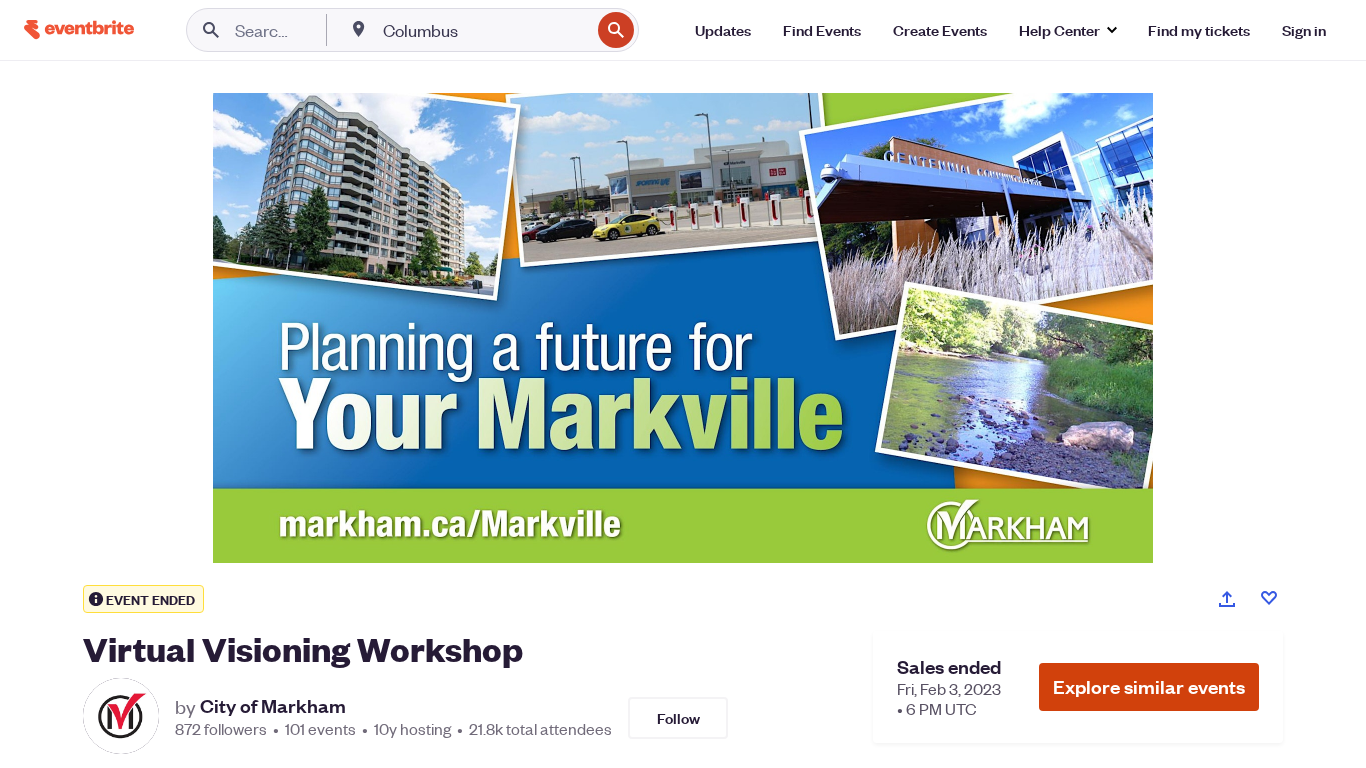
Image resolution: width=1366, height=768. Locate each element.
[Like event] (1269, 598)
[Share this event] (1227, 599)
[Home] (79, 29)
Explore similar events (1149, 686)
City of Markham (273, 706)
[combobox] (484, 30)
